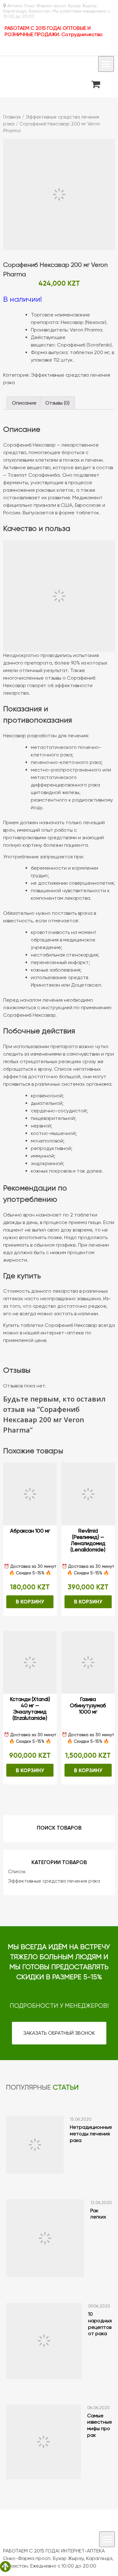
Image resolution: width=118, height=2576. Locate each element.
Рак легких (98, 2214)
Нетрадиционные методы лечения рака (91, 2134)
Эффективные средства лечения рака (54, 1881)
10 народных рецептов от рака (100, 2324)
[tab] (24, 403)
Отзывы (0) (57, 403)
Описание (24, 403)
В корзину (30, 1602)
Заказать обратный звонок (59, 2033)
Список (17, 1871)
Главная (12, 117)
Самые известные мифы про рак (100, 2425)
